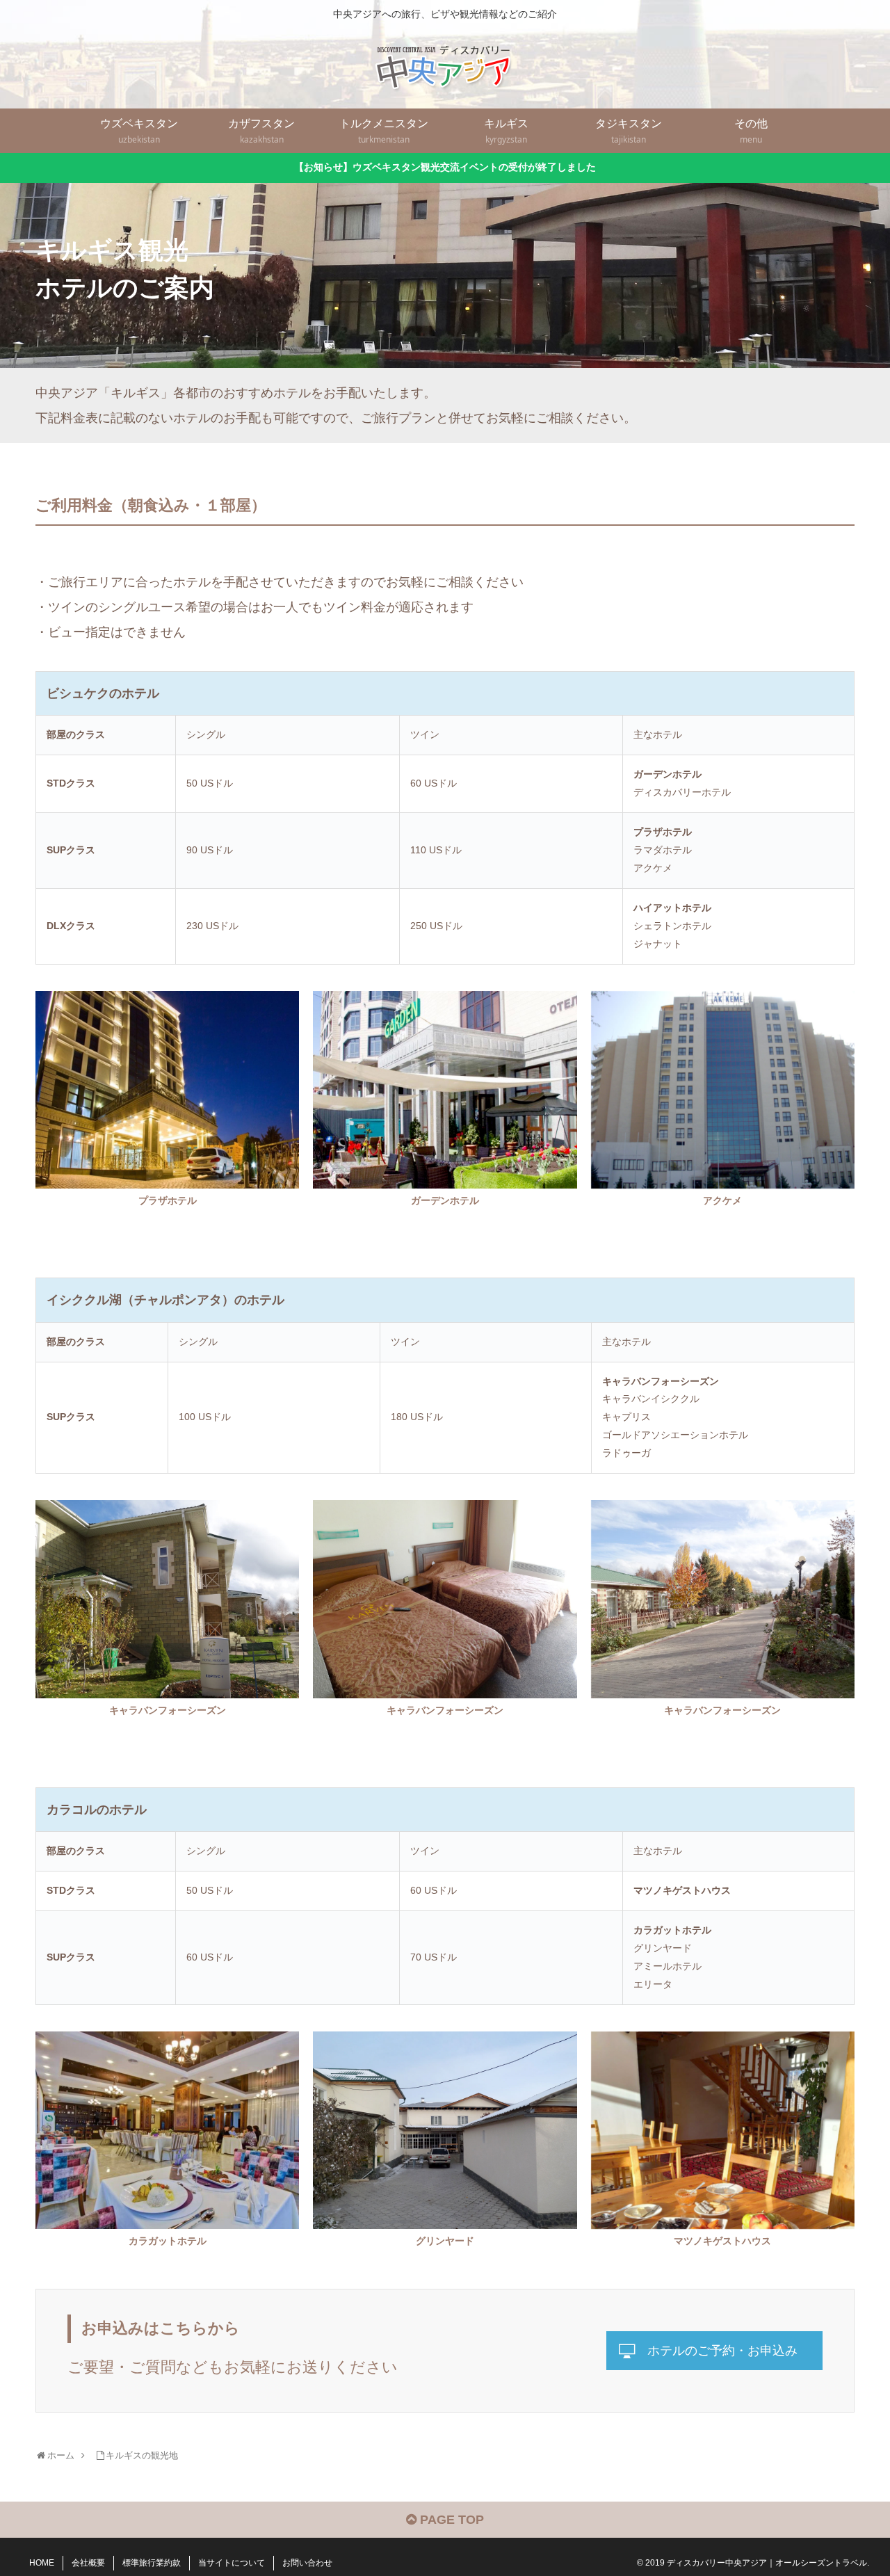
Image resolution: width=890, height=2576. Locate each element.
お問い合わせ (307, 2563)
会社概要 (88, 2563)
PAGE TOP (450, 2520)
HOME (42, 2563)
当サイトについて (232, 2563)
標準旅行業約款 (152, 2563)
